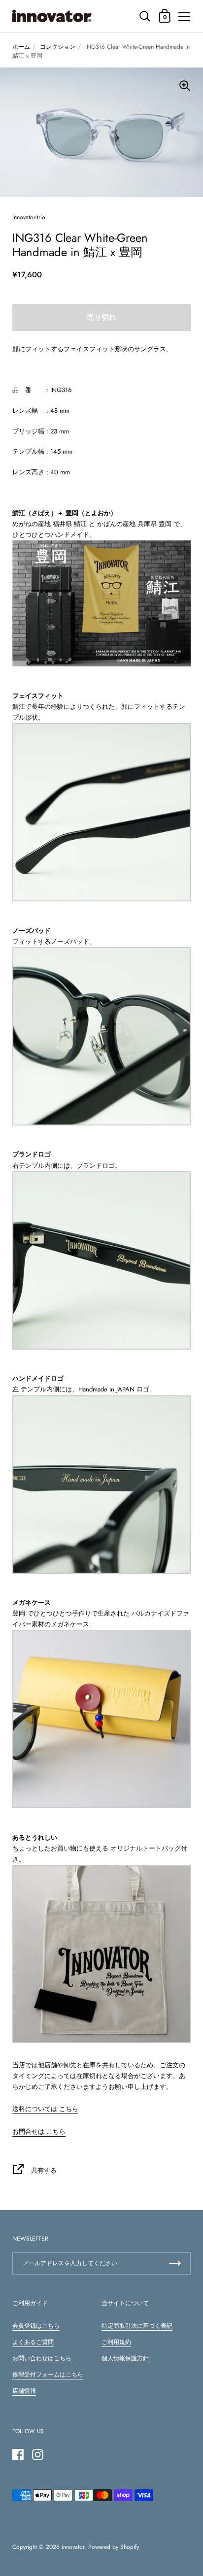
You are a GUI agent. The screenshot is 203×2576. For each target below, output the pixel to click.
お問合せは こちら (39, 2131)
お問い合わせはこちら (42, 2358)
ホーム (21, 47)
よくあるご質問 (33, 2342)
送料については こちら (45, 2109)
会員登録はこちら (36, 2326)
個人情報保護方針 (125, 2358)
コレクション (58, 47)
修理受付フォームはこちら (48, 2375)
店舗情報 (24, 2391)
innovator (73, 2547)
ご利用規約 (116, 2342)
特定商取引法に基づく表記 (137, 2326)
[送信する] (175, 2263)
